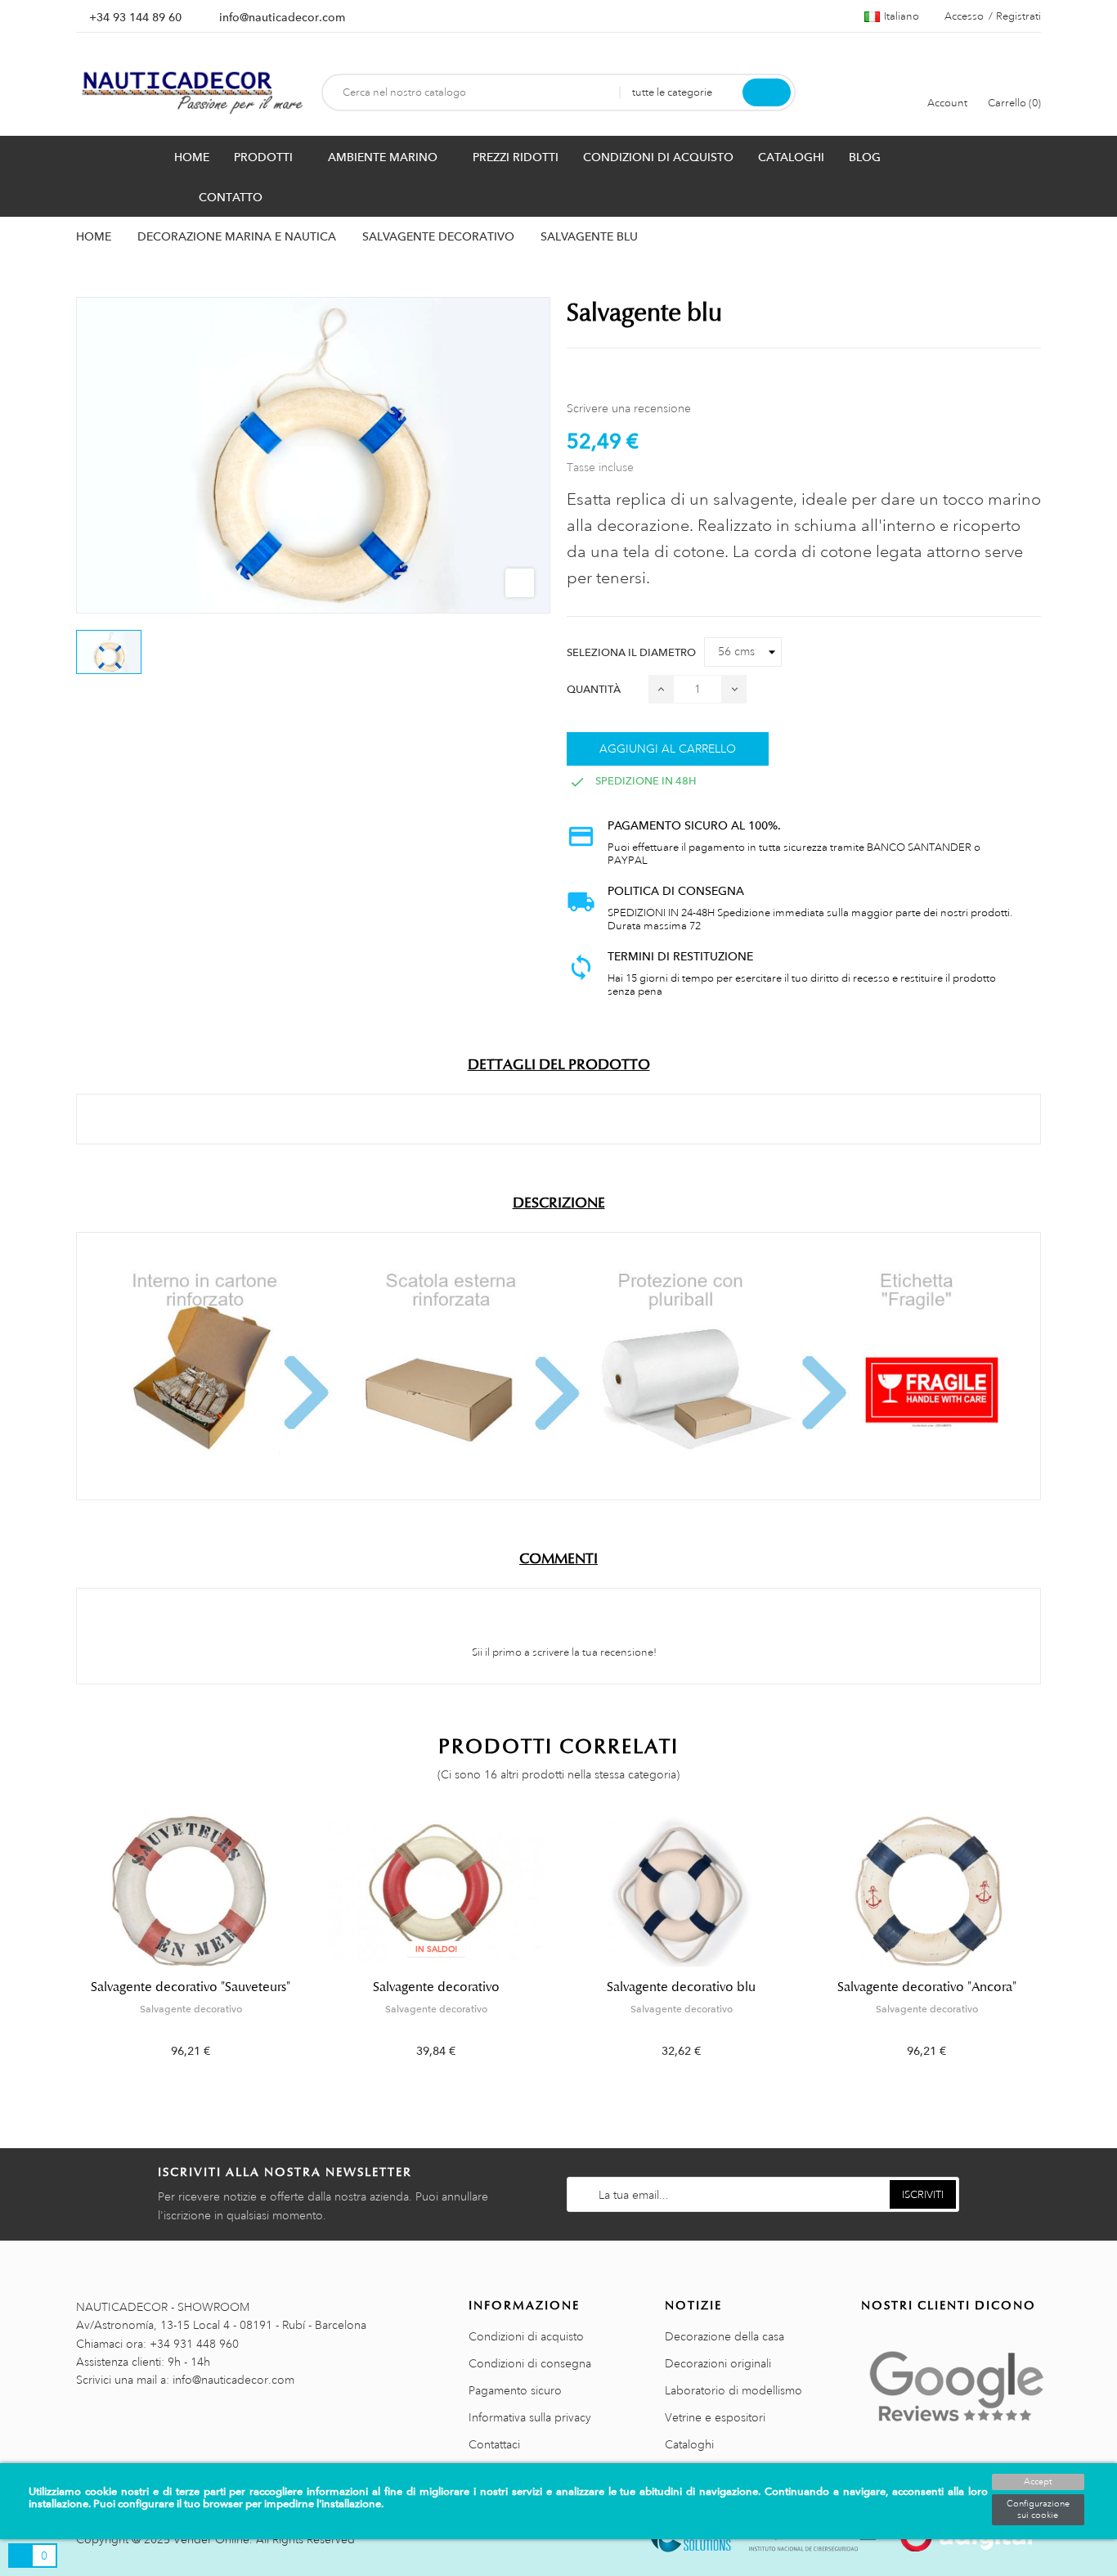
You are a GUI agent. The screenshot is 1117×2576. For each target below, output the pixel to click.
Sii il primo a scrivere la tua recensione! (563, 1652)
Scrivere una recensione (629, 408)
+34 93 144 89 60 (135, 17)
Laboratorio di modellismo (733, 2390)
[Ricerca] (767, 92)
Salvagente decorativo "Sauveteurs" (191, 1987)
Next (1051, 1949)
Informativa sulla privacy (530, 2417)
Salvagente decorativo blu (681, 1987)
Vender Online (211, 2539)
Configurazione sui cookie (1038, 2510)
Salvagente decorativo (191, 2009)
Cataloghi (689, 2444)
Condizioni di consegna (530, 2363)
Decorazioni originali (718, 2363)
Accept (1038, 2482)
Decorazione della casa (724, 2336)
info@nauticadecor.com (282, 17)
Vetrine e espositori (715, 2417)
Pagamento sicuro (515, 2390)
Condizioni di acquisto (526, 2336)
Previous (66, 1949)
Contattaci (494, 2444)
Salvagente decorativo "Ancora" (927, 1987)
